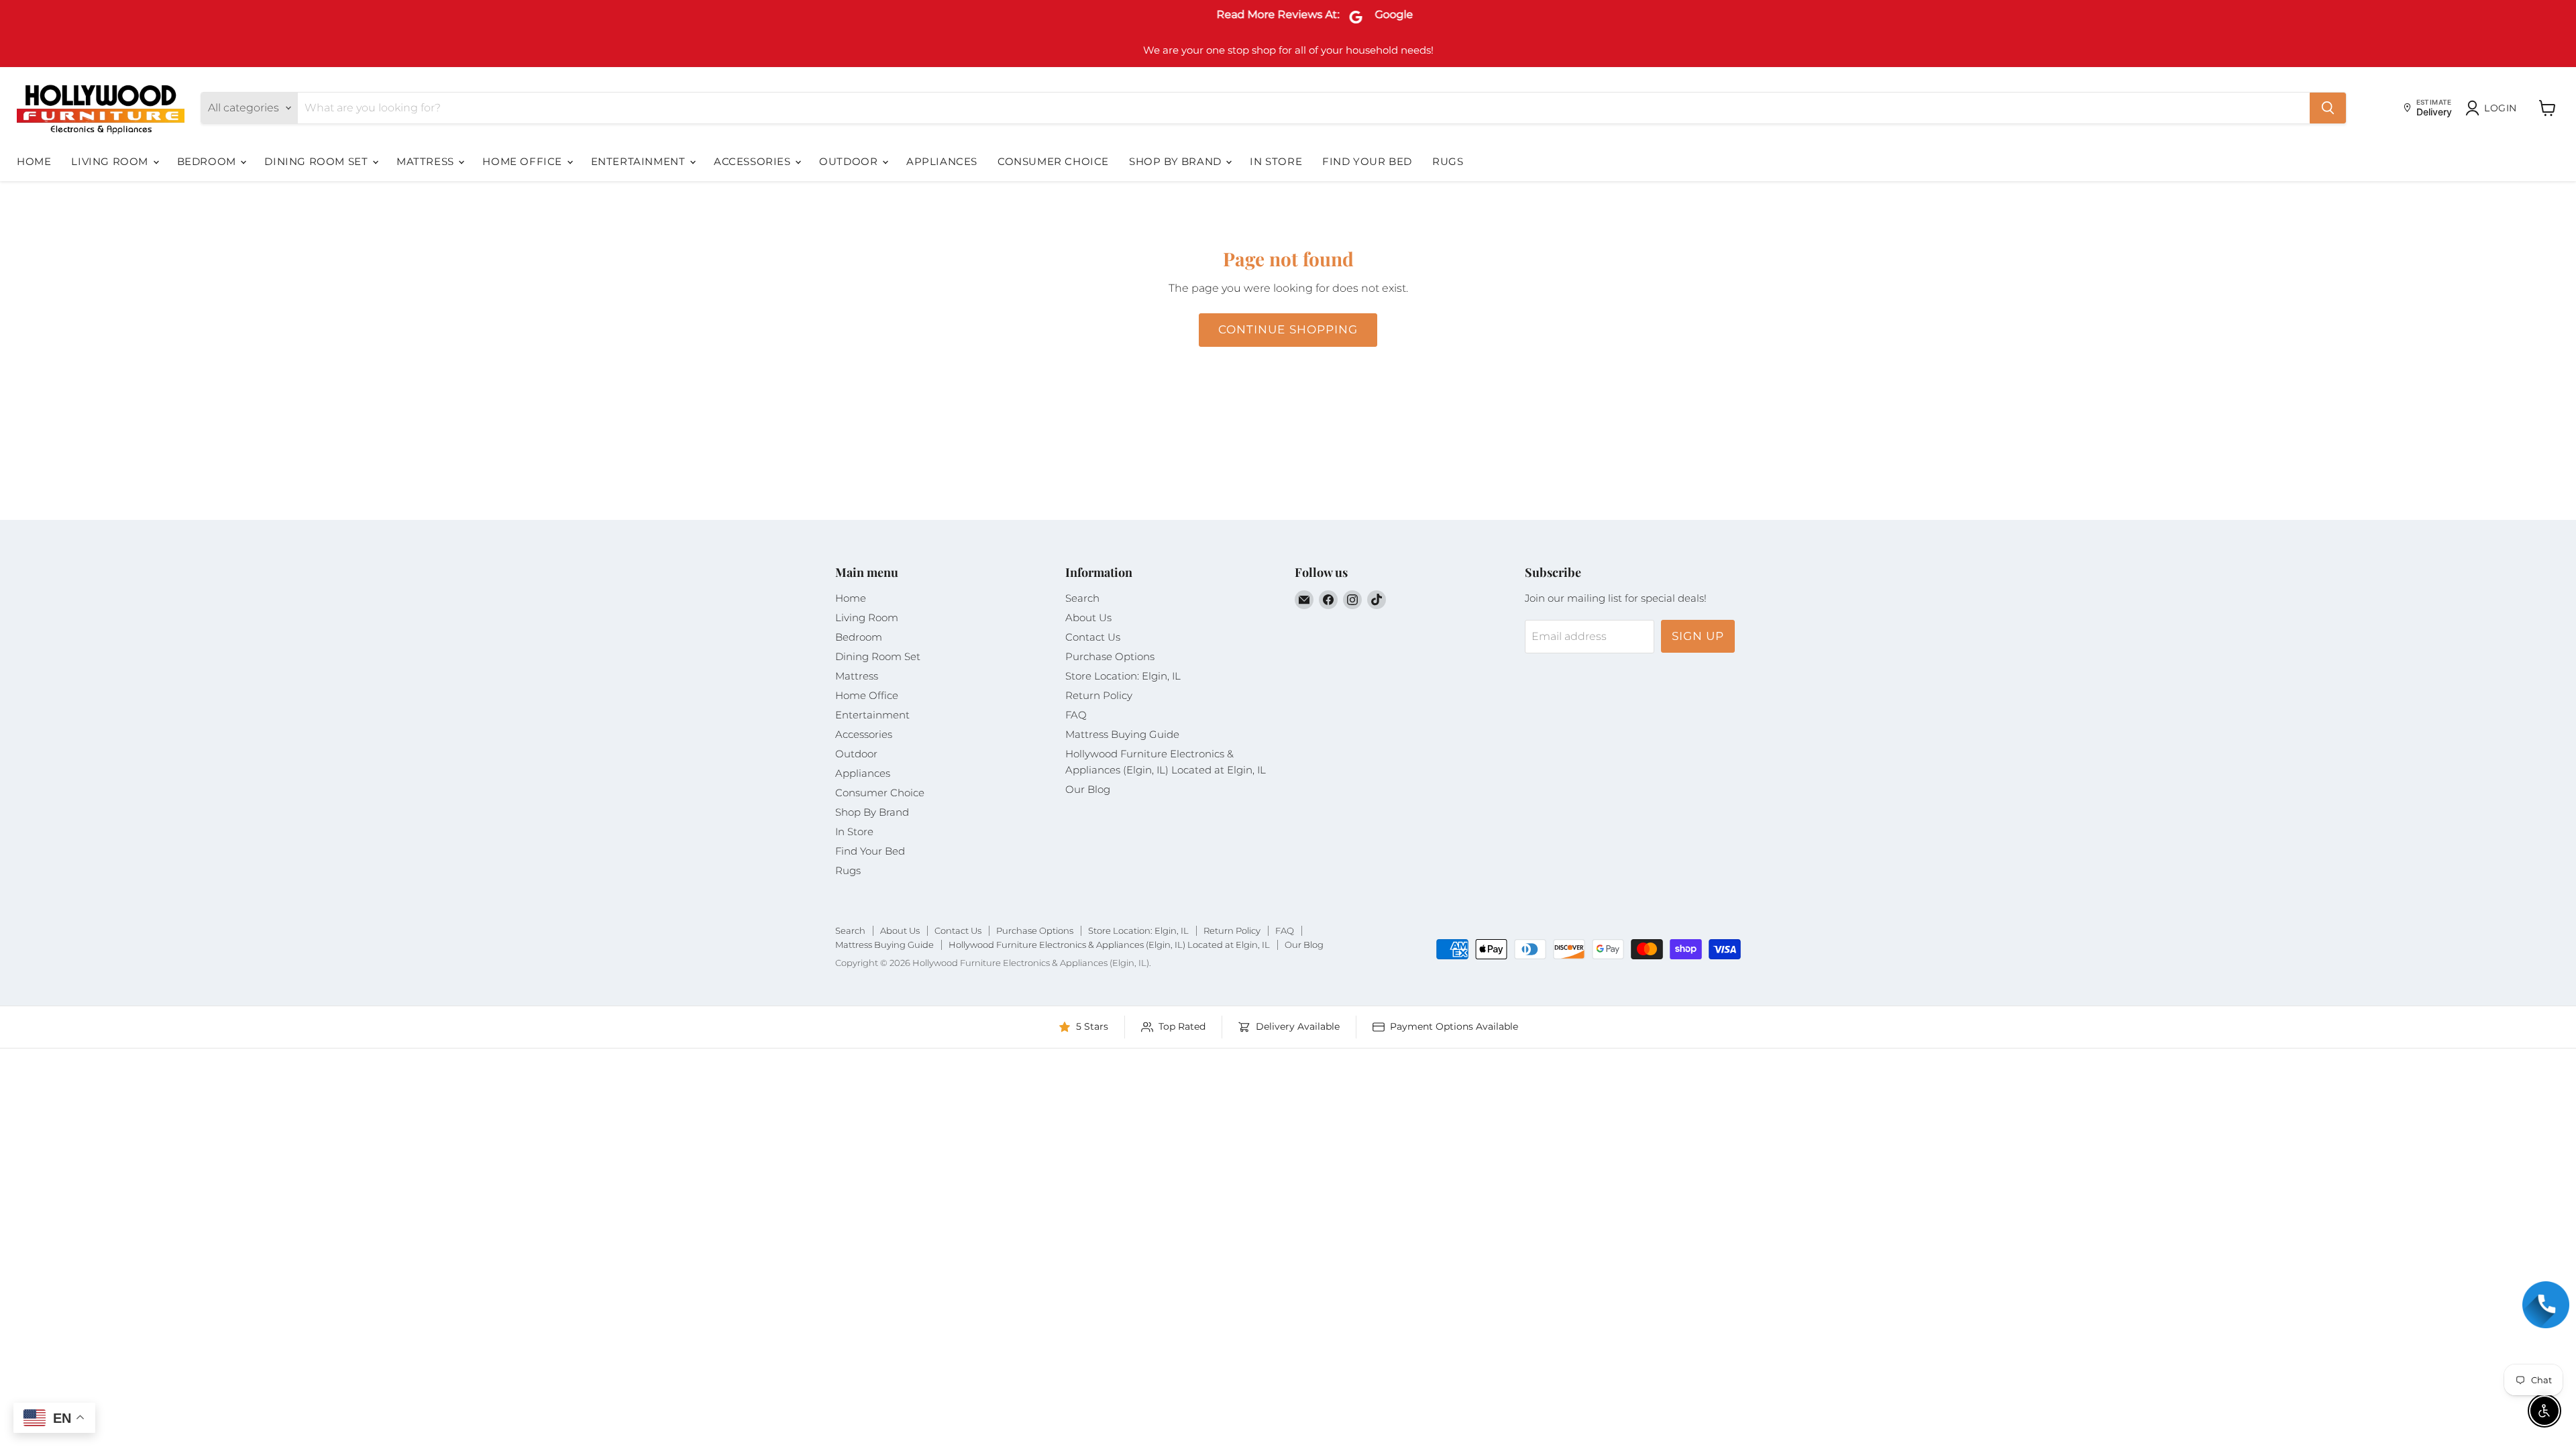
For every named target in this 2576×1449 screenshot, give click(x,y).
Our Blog (1088, 789)
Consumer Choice (1053, 161)
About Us (1088, 618)
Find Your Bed (1367, 161)
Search (1082, 598)
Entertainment (640, 161)
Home (34, 161)
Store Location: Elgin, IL (1123, 676)
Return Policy (1099, 695)
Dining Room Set (318, 161)
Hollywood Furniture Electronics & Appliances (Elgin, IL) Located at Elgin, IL (1109, 945)
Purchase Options (1110, 656)
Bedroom (208, 161)
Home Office (524, 161)
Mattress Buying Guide (1122, 734)
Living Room (111, 161)
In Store (1276, 161)
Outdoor (850, 161)
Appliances (942, 161)
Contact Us (1093, 637)
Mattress (427, 161)
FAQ (1076, 715)
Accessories (754, 161)
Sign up (1698, 636)
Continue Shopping (1288, 329)
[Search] (2328, 108)
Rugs (1448, 161)
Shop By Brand (1177, 161)
